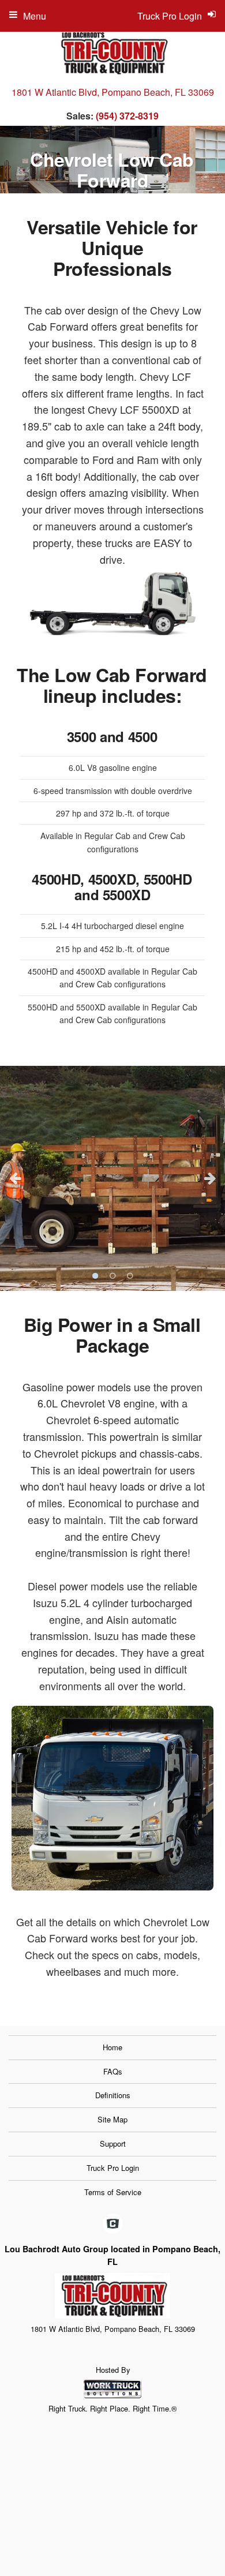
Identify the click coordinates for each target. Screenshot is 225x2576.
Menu (35, 16)
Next (210, 1178)
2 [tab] (112, 1276)
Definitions (113, 2095)
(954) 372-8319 (127, 116)
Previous (15, 1178)
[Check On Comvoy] (113, 2225)
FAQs (113, 2071)
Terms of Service (113, 2192)
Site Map (112, 2119)
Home (112, 2047)
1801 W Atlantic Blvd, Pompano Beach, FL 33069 (113, 92)
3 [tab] (130, 1276)
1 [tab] (95, 1276)
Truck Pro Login (113, 2168)
